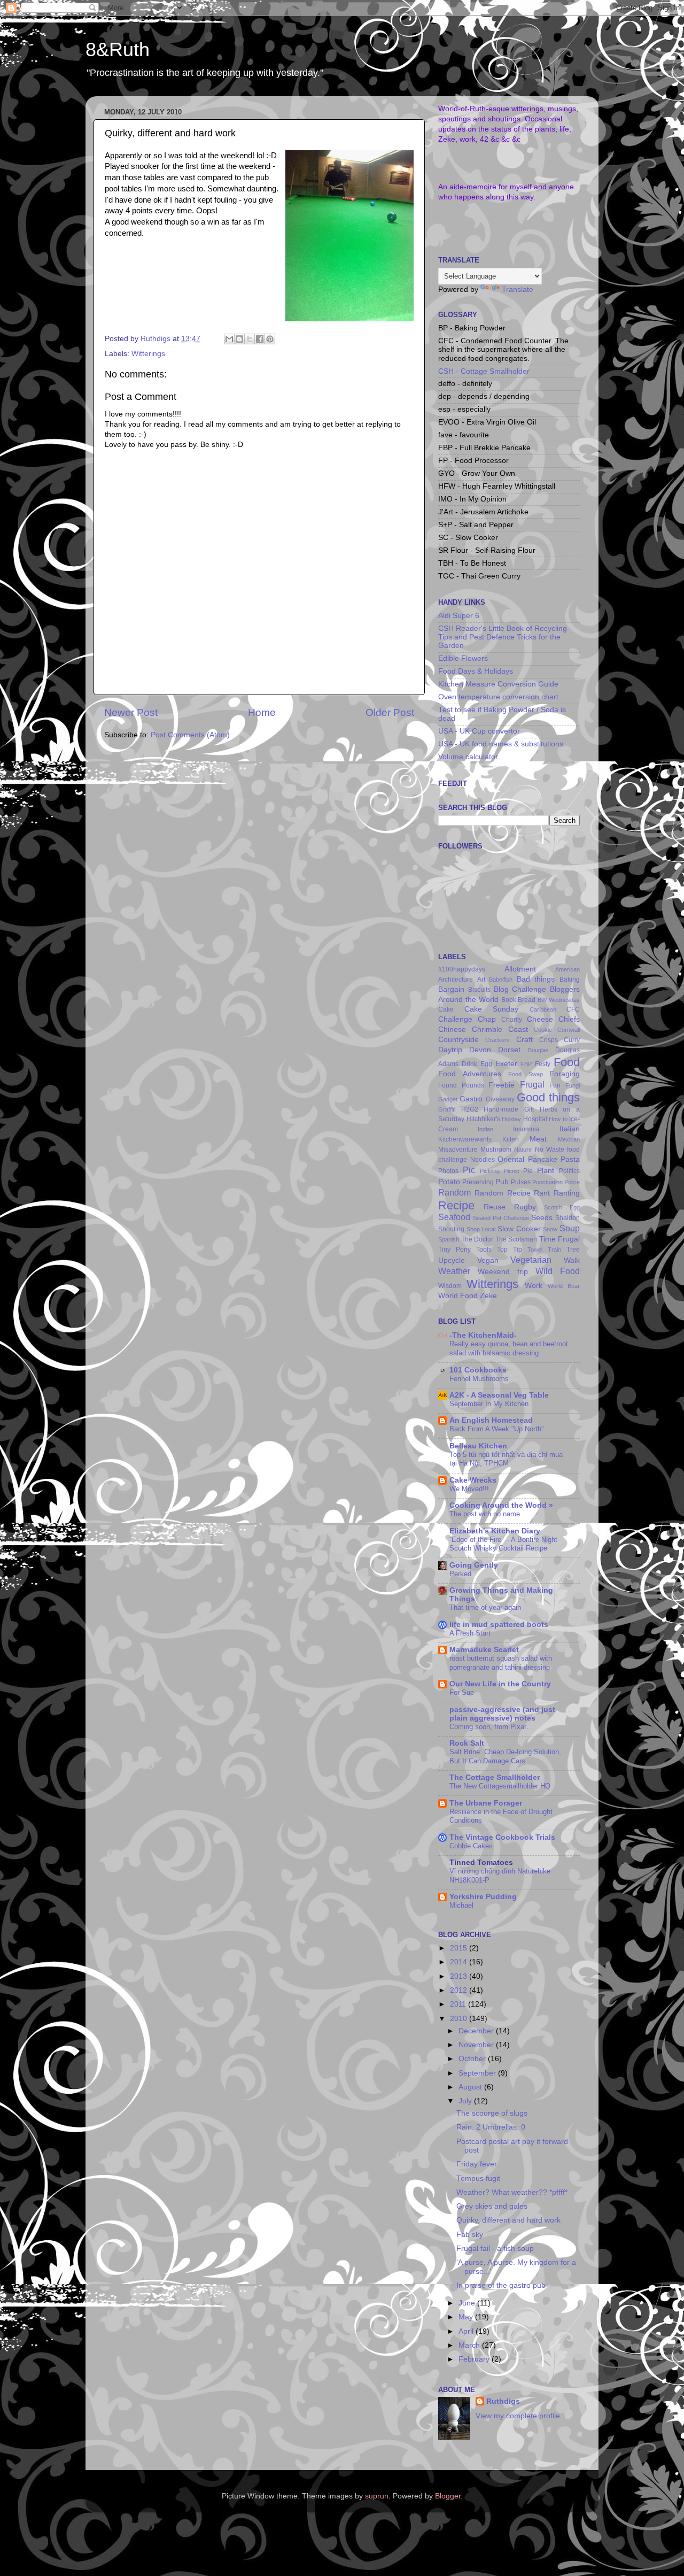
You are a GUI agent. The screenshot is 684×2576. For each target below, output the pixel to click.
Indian (485, 1129)
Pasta (570, 1159)
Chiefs (569, 1019)
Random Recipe (503, 1193)
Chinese (452, 1029)
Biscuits (479, 990)
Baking (570, 980)
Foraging (565, 1074)
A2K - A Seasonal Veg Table (499, 1395)
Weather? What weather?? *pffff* (512, 2192)
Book (509, 1000)
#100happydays (462, 969)
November (477, 2045)
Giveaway (500, 1099)
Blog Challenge (520, 989)
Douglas (538, 1050)
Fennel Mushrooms (479, 1379)
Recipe (456, 1205)
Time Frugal (560, 1239)
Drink (469, 1064)
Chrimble (487, 1029)
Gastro (471, 1099)
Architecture (456, 980)
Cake (446, 1009)
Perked (460, 1574)
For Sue (462, 1692)
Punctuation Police (556, 1182)
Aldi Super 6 (459, 616)
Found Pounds (461, 1085)
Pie (528, 1171)
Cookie (543, 1030)
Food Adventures (470, 1074)
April (467, 2331)
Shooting (451, 1229)
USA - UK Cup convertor (479, 731)
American (568, 969)
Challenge (455, 1019)
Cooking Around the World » (501, 1505)
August (471, 2087)
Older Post (390, 712)
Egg (486, 1064)
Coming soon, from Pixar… (491, 1727)
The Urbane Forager (486, 1803)
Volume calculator (468, 757)
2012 (460, 1990)
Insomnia (526, 1129)
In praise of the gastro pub (501, 2285)
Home (262, 712)
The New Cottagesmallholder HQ (500, 1786)
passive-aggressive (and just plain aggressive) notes (502, 1714)
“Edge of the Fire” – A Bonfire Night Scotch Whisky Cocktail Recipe (503, 1544)
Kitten (511, 1139)
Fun (555, 1085)
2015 (460, 1948)
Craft (524, 1040)
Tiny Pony (454, 1250)
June (468, 2303)
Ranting (567, 1193)
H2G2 (470, 1109)
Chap (487, 1019)
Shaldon (568, 1218)
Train (554, 1250)
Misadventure (458, 1150)
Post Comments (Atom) (190, 735)
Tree (573, 1250)
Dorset (509, 1050)
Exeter (506, 1064)
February (475, 2359)
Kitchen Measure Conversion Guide (498, 684)
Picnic (512, 1171)
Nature (523, 1150)
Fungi (573, 1085)
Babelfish (501, 980)
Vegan (488, 1260)
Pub (502, 1182)
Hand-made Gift (509, 1109)
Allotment (520, 969)
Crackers (498, 1040)
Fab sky (470, 2235)
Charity (512, 1020)
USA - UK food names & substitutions (501, 744)
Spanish (449, 1239)
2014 (460, 1962)
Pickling (490, 1171)
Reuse (495, 1207)
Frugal (532, 1084)
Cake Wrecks (473, 1480)
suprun (377, 2496)
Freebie (502, 1085)
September (478, 2073)
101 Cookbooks (478, 1370)
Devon (480, 1050)
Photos (448, 1171)
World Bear (564, 1286)
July (466, 2101)
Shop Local (481, 1229)
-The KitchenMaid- (483, 1335)
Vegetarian (531, 1260)
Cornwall (569, 1030)
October (473, 2059)
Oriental (511, 1159)
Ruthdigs (503, 2401)
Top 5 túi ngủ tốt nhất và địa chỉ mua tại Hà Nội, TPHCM (506, 1459)
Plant (546, 1171)
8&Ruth (118, 49)
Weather (454, 1271)
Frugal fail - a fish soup (495, 2249)
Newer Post (131, 712)
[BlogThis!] (239, 339)
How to (558, 1119)
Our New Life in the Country (500, 1684)
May (467, 2317)
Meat (538, 1139)
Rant (542, 1193)
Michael (461, 1905)
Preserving (478, 1182)
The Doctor (477, 1239)
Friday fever (477, 2164)
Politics (569, 1171)
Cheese (540, 1019)
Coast (518, 1029)
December (477, 2031)
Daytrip (450, 1050)
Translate (518, 290)
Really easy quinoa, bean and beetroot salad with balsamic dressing (509, 1348)
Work (534, 1286)
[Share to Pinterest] (270, 339)
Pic (469, 1170)
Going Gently (474, 1565)
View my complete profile (518, 2416)
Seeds (542, 1218)
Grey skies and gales (492, 2206)
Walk (572, 1260)
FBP (526, 1064)
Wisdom (450, 1286)
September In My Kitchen (489, 1404)
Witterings (148, 354)
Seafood (454, 1217)
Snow (550, 1229)
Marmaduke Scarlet (484, 1650)
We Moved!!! (469, 1489)
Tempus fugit (478, 2178)
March (470, 2345)
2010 (460, 2019)
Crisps (549, 1040)
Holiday (511, 1119)
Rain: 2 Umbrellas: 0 (491, 2127)
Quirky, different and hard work (508, 2220)
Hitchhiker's (483, 1119)
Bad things (536, 979)
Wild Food (558, 1271)
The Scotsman (516, 1239)
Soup (570, 1228)
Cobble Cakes (471, 1846)
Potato (449, 1182)
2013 (460, 1976)
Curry (572, 1040)
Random (454, 1192)
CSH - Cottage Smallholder (484, 371)
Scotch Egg (562, 1207)
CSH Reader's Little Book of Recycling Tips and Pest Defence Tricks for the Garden (503, 637)
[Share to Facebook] (260, 339)
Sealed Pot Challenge (501, 1218)
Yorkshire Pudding (483, 1897)
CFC (573, 1009)
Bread (527, 1000)
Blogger (448, 2496)
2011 (459, 2004)
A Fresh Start (470, 1633)
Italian (570, 1129)
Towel (535, 1250)
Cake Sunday (492, 1009)
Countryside (458, 1040)
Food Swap (526, 1074)
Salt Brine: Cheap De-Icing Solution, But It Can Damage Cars (505, 1756)
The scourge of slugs (492, 2113)
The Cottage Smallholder (495, 1777)
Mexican (569, 1139)
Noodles (483, 1160)
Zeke (488, 1296)
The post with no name (485, 1514)
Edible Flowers (463, 658)
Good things (548, 1097)
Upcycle (452, 1260)
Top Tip (510, 1250)
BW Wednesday (559, 1000)
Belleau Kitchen (478, 1446)
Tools (484, 1250)
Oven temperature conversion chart (498, 697)
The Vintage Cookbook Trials (502, 1837)
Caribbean (543, 1009)
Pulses (521, 1182)
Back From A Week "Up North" (497, 1429)
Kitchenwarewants (465, 1139)
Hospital (535, 1119)
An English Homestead (491, 1420)
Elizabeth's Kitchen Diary (495, 1531)
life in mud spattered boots (499, 1625)
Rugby (525, 1207)
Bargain (451, 989)
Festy (543, 1064)
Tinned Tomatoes (481, 1862)
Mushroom (496, 1150)
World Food (458, 1296)
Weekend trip (503, 1272)
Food (567, 1062)
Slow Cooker (519, 1229)
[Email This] (229, 339)
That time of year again (485, 1607)
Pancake (543, 1159)
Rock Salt (467, 1743)
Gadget (448, 1099)
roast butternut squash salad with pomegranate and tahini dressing (501, 1663)
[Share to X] (250, 339)
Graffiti (447, 1109)
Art (481, 980)
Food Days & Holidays (476, 671)
